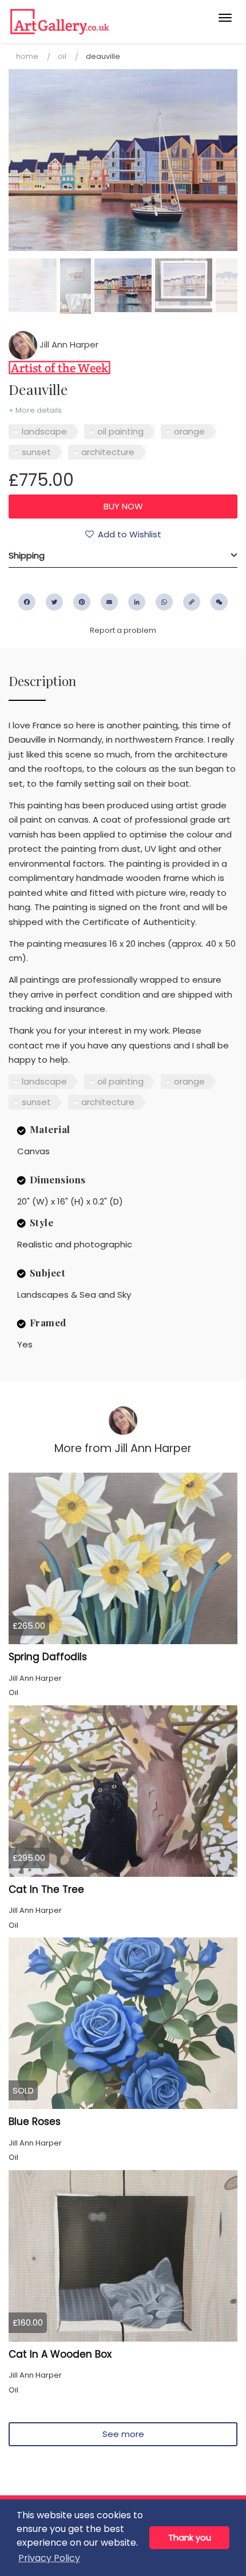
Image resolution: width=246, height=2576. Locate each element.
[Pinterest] (82, 602)
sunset (36, 452)
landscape (44, 431)
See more (123, 2434)
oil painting (120, 431)
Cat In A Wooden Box (60, 2354)
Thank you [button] (190, 2538)
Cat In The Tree (46, 1889)
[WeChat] (219, 602)
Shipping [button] (27, 555)
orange (189, 431)
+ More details (35, 410)
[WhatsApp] (164, 602)
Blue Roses (35, 2122)
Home (27, 56)
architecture (108, 452)
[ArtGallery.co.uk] (98, 21)
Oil (62, 56)
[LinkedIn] (137, 602)
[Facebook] (27, 602)
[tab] (123, 556)
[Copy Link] (192, 602)
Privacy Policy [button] (49, 2558)
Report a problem (123, 630)
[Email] (109, 602)
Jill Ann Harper (68, 344)
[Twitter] (54, 602)
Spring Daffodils (48, 1657)
